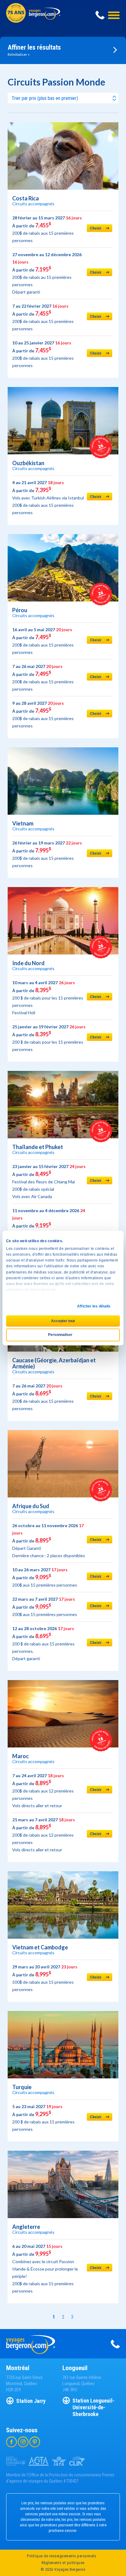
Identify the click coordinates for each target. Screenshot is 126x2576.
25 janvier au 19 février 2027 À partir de (49, 1038)
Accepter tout (63, 1321)
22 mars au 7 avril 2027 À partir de (45, 1607)
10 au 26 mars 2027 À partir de (45, 1577)
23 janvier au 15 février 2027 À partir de (49, 1181)
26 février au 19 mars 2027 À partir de (47, 854)
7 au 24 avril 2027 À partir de (43, 1791)
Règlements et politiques (63, 2563)
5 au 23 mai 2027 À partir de (43, 2118)
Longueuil (75, 2368)
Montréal (18, 2368)
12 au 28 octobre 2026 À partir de (43, 1643)
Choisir (96, 228)
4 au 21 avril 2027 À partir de (48, 497)
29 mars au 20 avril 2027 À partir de (45, 1978)
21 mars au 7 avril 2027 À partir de (44, 1835)
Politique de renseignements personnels (61, 2556)
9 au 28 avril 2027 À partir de (43, 714)
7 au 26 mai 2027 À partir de (43, 678)
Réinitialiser (18, 54)
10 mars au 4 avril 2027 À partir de (48, 998)
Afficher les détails (94, 1306)
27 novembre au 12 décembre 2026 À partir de (47, 273)
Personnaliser (60, 1335)
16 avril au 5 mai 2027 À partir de (43, 641)
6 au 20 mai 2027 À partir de (45, 2269)
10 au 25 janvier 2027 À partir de (43, 354)
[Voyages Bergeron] (44, 18)
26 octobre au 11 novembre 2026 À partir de (49, 1540)
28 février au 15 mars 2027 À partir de (47, 229)
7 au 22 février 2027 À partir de (43, 317)
